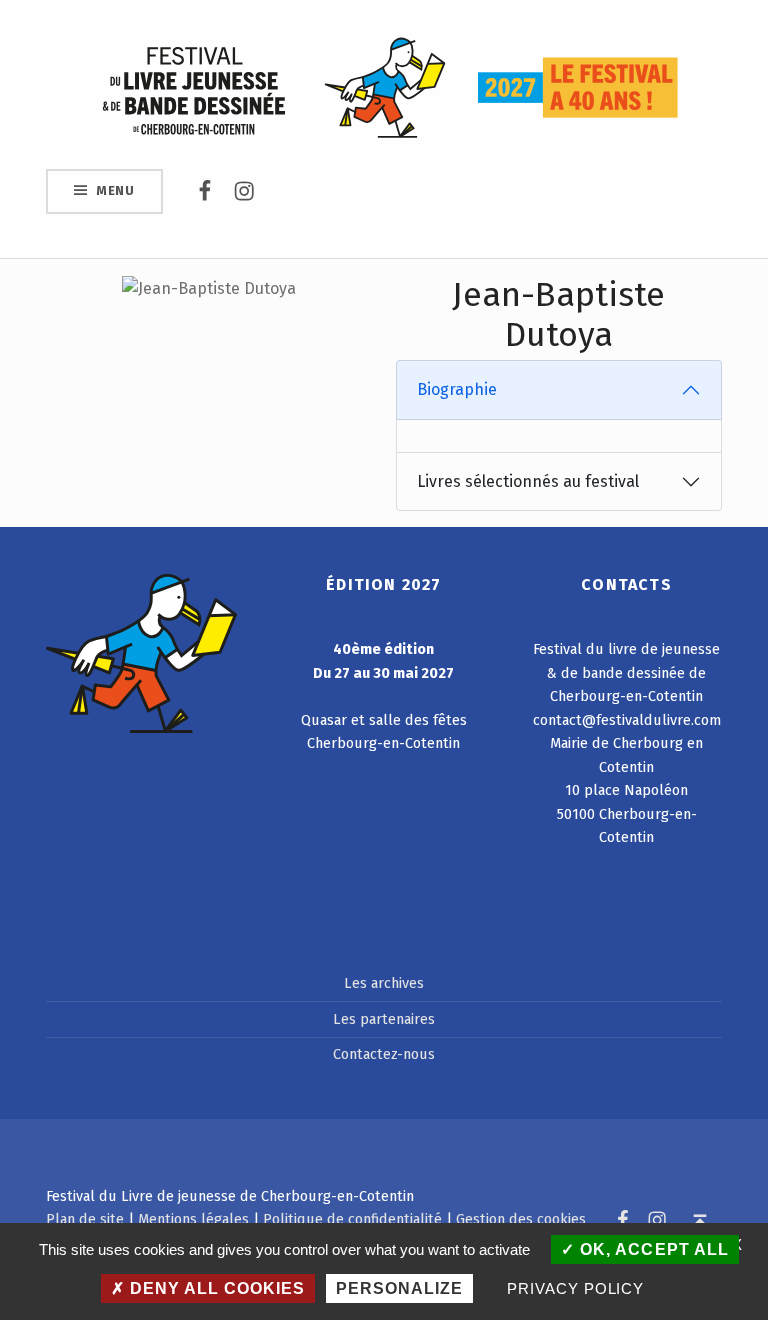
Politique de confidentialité (352, 1219)
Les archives (384, 983)
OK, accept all (651, 1249)
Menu (115, 190)
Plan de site (85, 1219)
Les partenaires (384, 1019)
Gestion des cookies (521, 1219)
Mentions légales (193, 1219)
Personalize (399, 1288)
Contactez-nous (384, 1054)
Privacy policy (575, 1288)
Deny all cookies (215, 1288)
